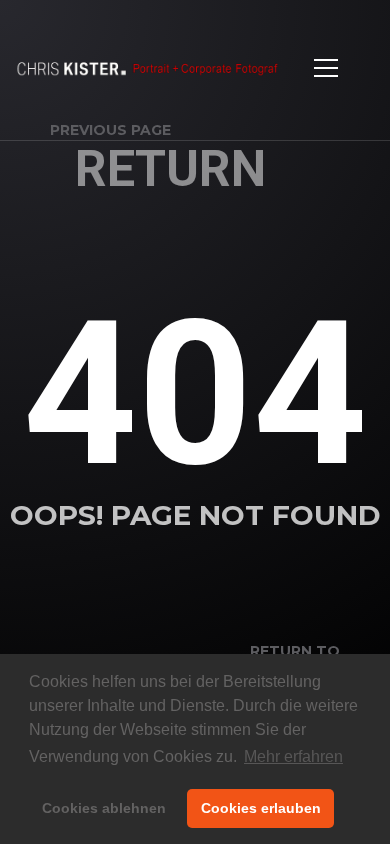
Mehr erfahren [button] (293, 756)
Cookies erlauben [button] (261, 808)
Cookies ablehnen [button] (104, 808)
